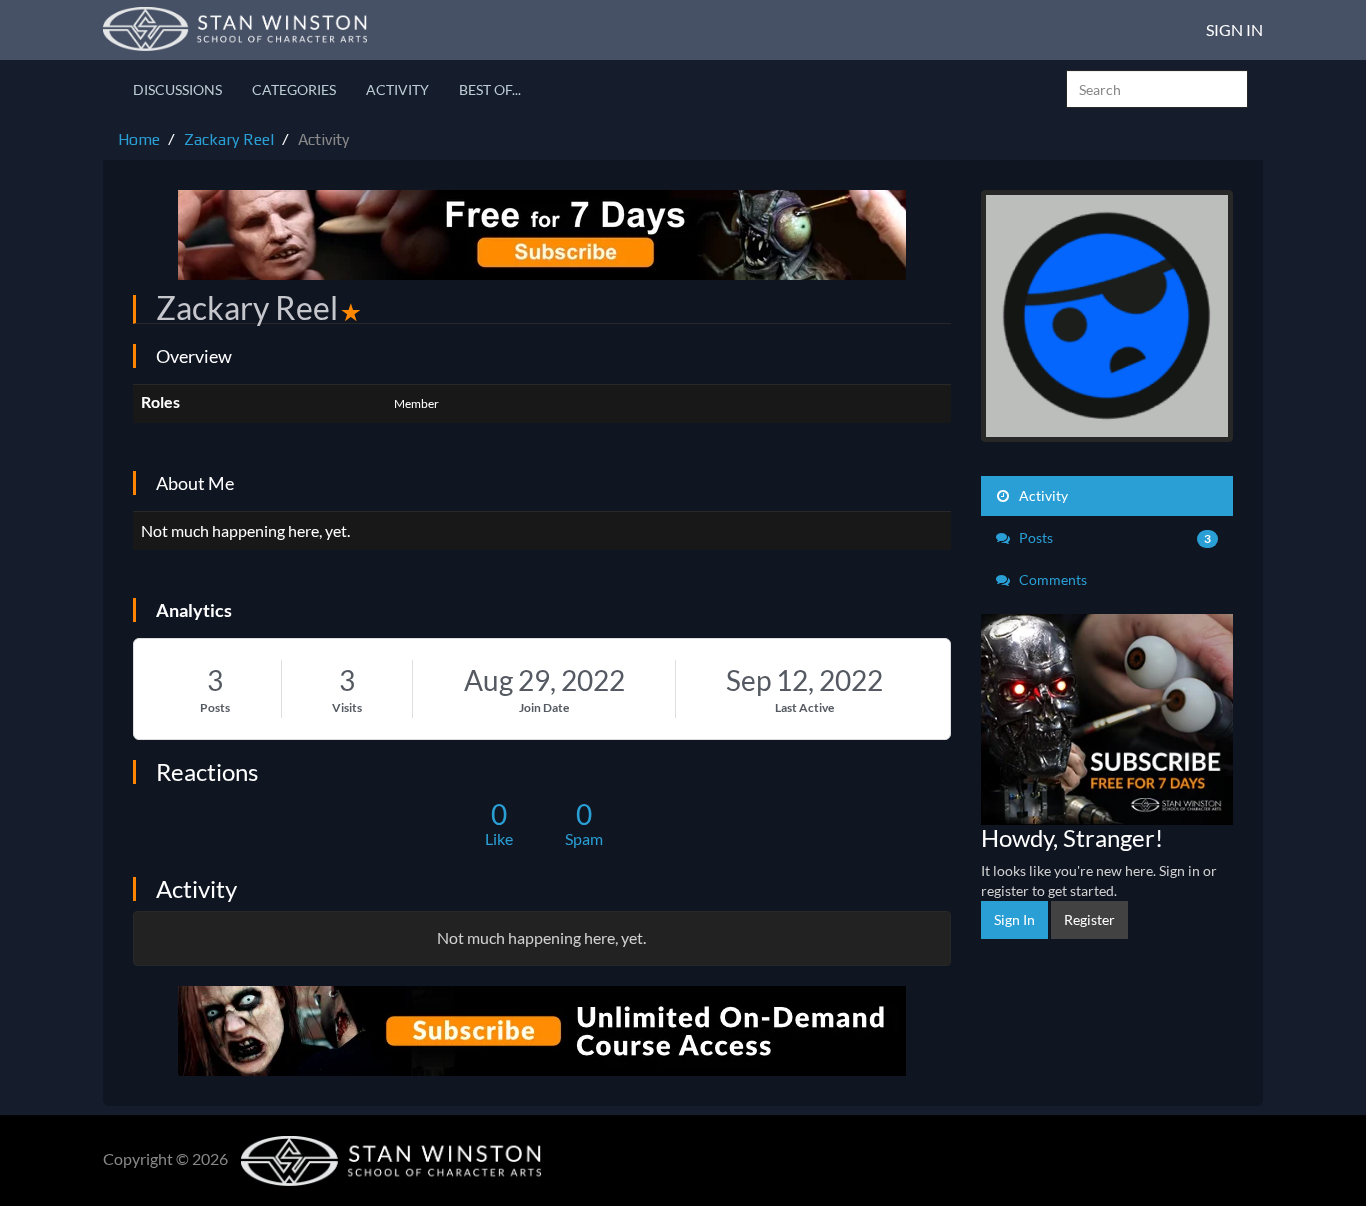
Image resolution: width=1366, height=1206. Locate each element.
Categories (294, 89)
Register (1089, 919)
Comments (1051, 579)
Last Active (804, 707)
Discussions (177, 89)
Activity (397, 89)
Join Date (544, 707)
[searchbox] (1157, 89)
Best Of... (490, 89)
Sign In (1234, 29)
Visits (347, 707)
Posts (215, 707)
